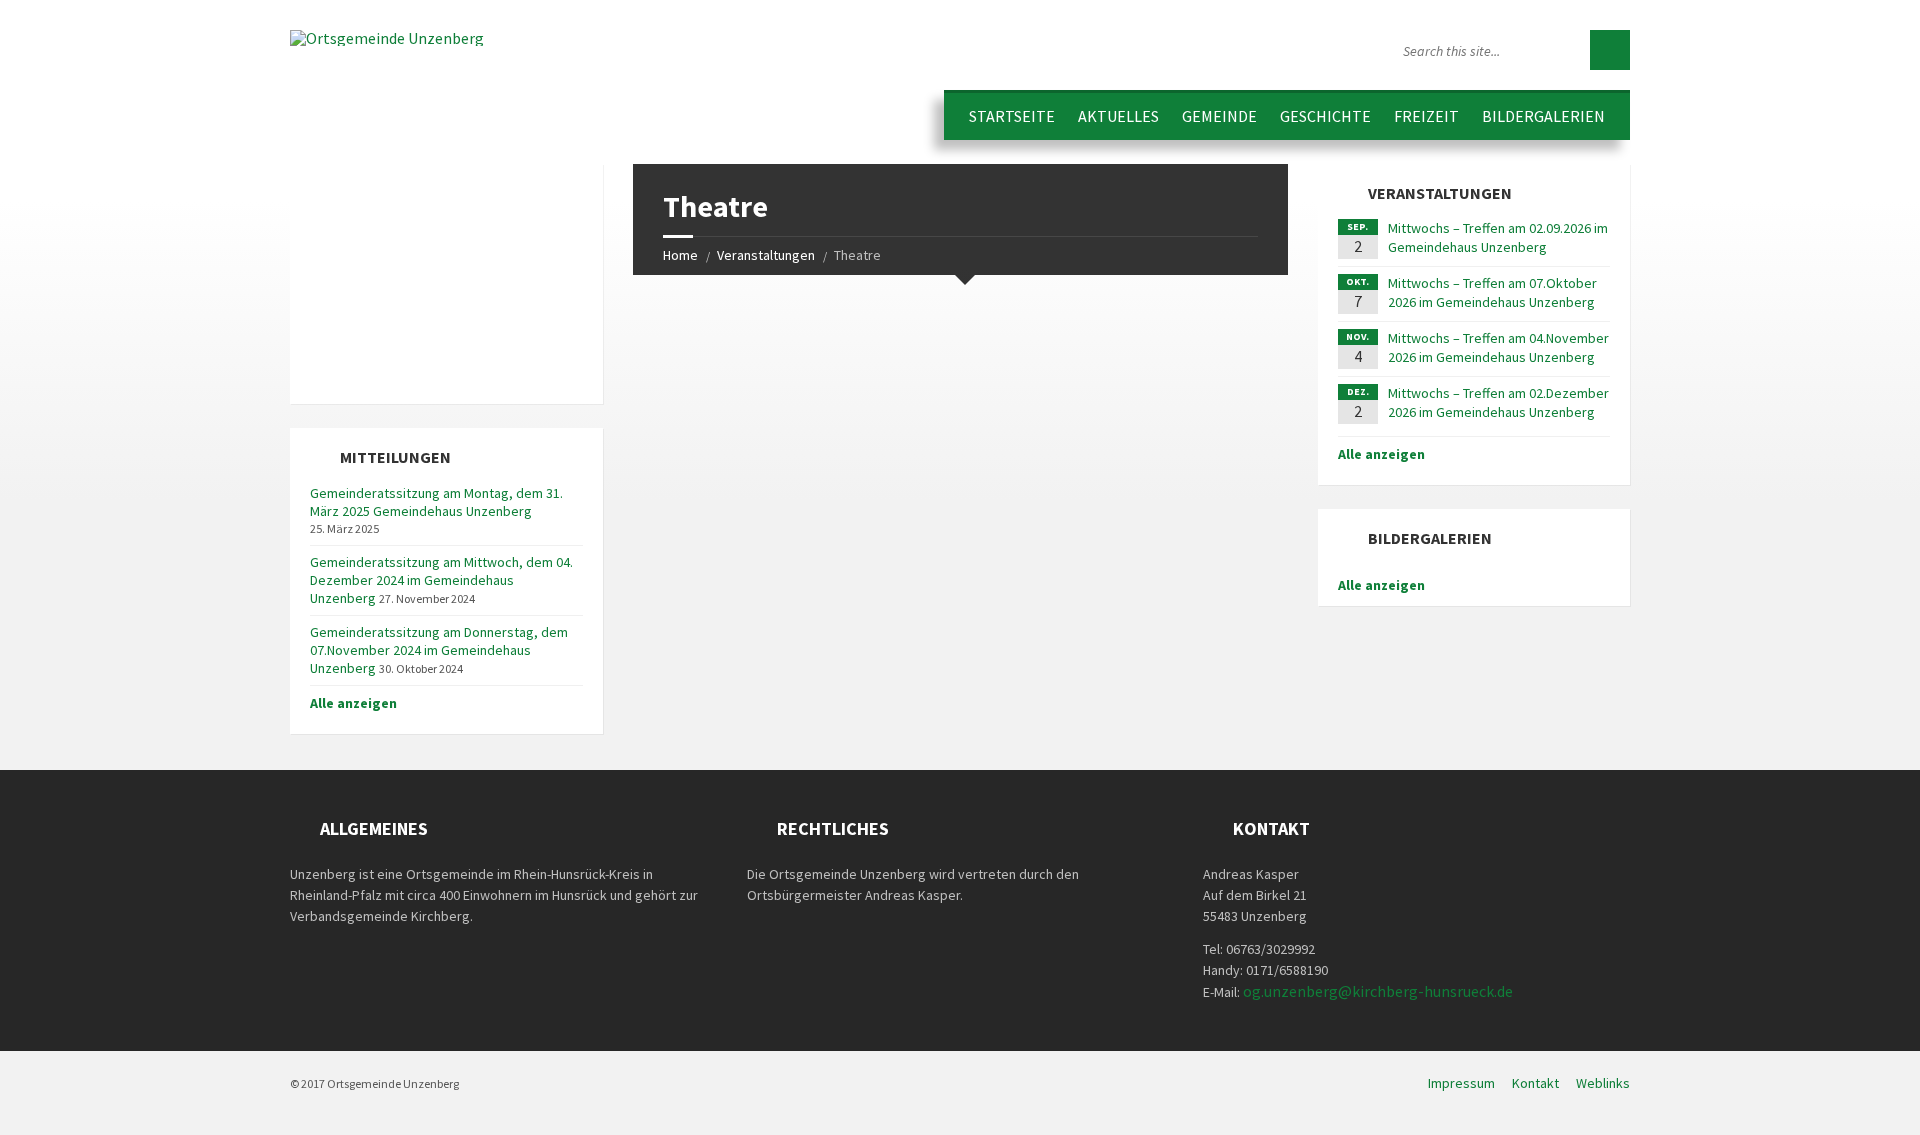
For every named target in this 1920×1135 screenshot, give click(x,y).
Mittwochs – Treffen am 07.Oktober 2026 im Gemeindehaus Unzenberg (1492, 292)
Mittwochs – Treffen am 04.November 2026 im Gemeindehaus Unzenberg (1498, 347)
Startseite (1012, 116)
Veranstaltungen (766, 255)
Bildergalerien (1543, 116)
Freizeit (1426, 116)
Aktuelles (1118, 116)
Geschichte (1325, 116)
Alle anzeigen (353, 703)
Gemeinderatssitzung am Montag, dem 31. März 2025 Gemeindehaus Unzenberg (436, 502)
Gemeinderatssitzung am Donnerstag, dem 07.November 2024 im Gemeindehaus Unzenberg (439, 650)
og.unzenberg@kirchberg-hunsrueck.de (1378, 991)
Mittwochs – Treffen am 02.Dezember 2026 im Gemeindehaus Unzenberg (1498, 402)
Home (680, 255)
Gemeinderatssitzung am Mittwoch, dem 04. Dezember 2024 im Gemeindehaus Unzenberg (441, 580)
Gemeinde (1219, 116)
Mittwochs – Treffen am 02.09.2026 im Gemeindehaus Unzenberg (1498, 237)
